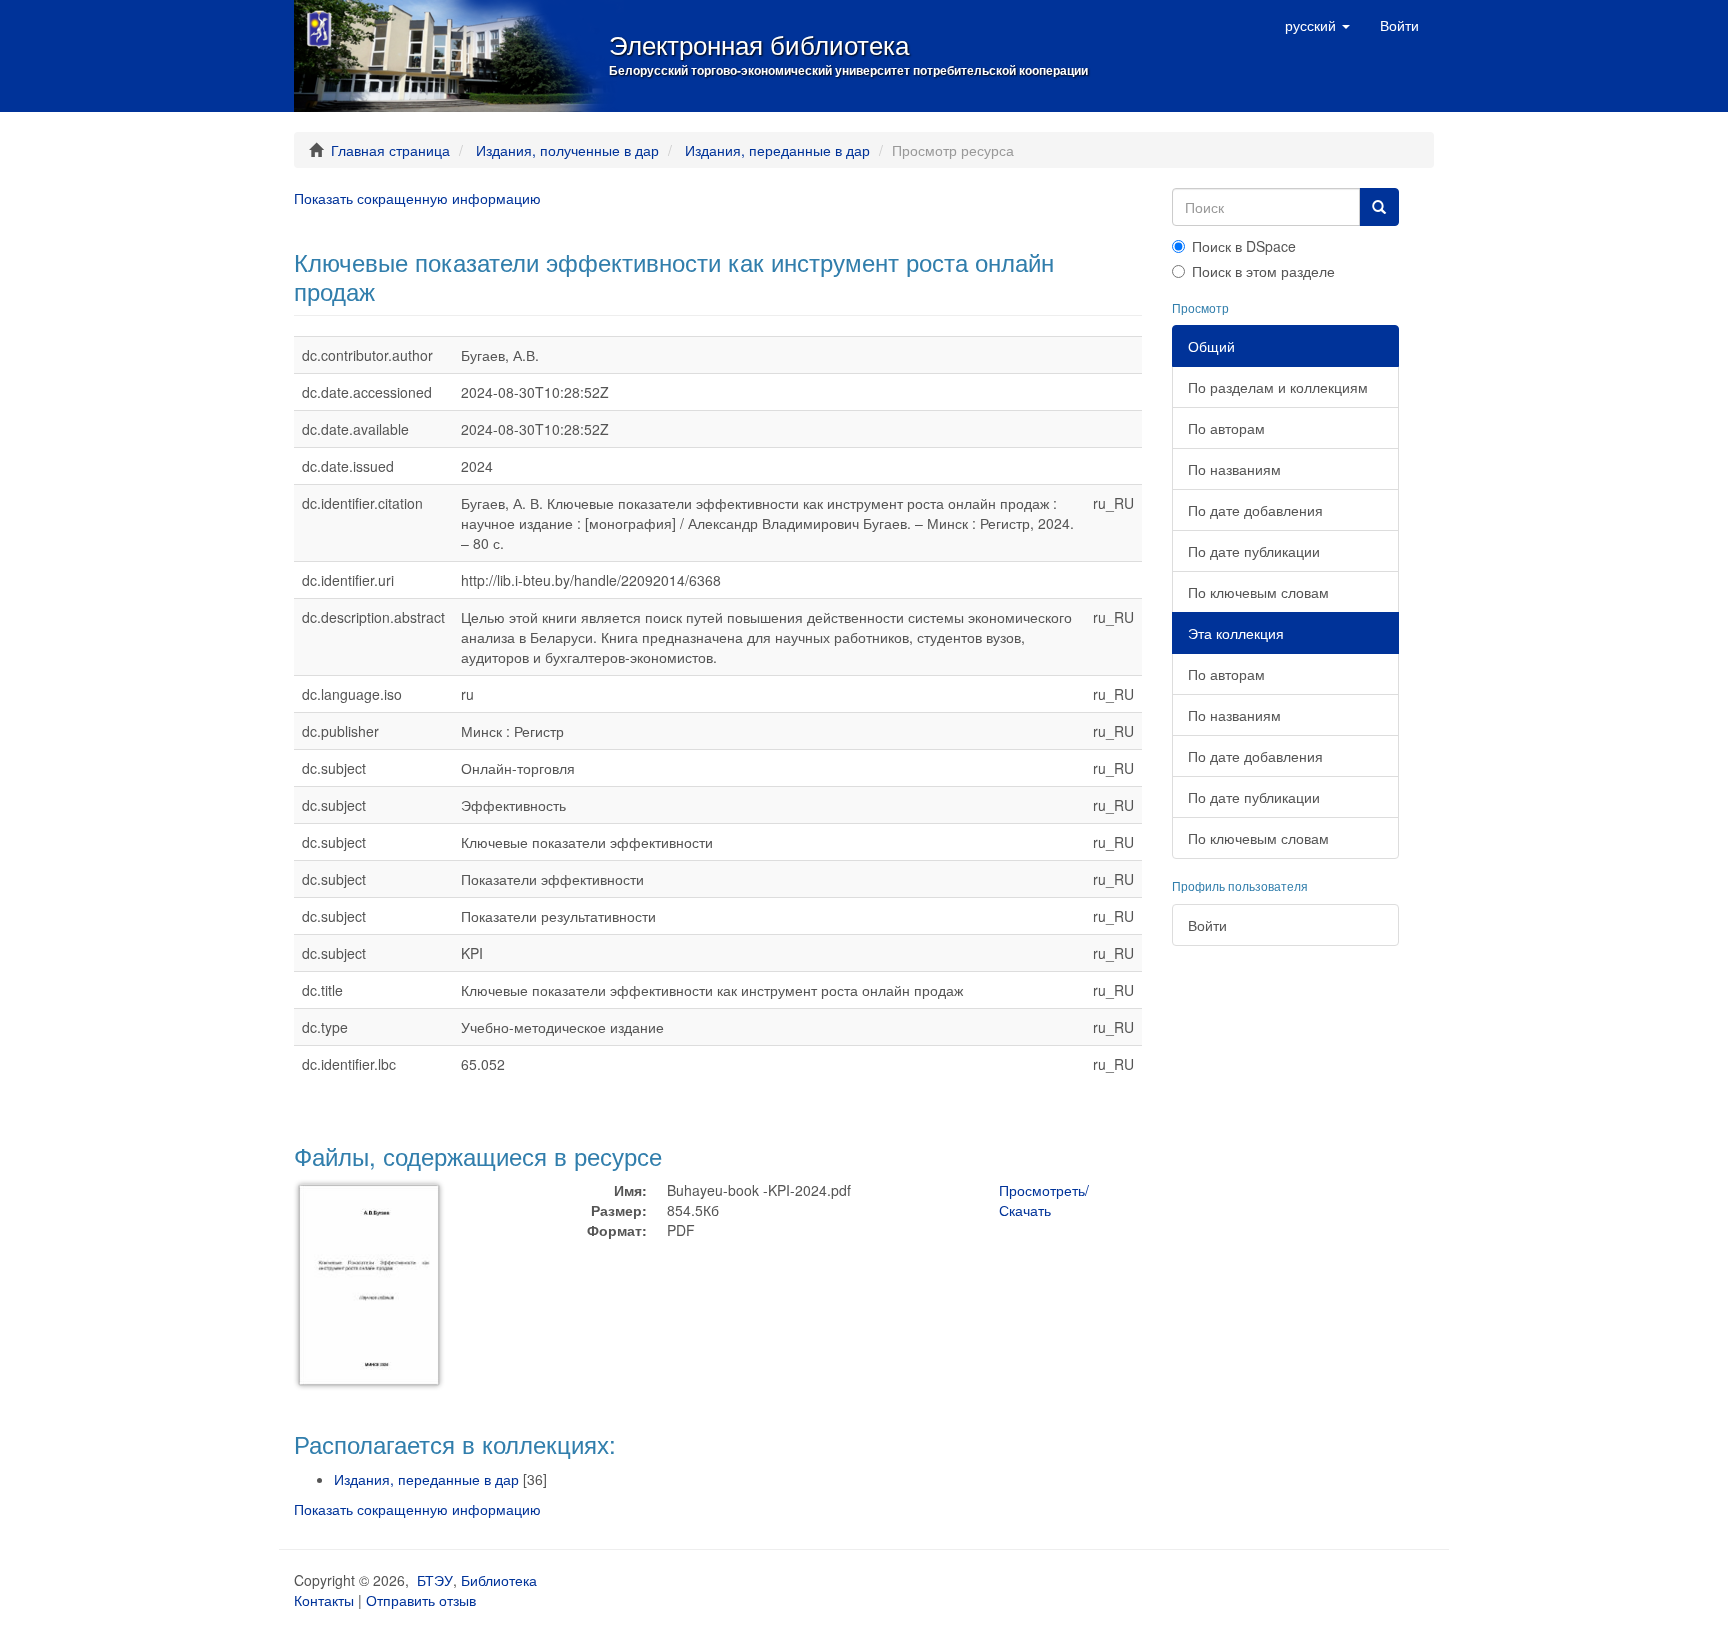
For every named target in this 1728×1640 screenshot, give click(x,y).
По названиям (1234, 469)
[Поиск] (1379, 207)
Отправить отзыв (421, 1600)
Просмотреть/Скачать (1044, 1200)
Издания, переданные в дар (777, 150)
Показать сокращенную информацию (417, 198)
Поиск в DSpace (1244, 246)
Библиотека (499, 1580)
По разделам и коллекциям (1278, 387)
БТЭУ (435, 1580)
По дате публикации (1254, 551)
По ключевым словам (1258, 592)
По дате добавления (1255, 510)
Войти (1207, 925)
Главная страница (390, 150)
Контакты (324, 1600)
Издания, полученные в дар (567, 150)
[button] (1317, 25)
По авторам (1226, 428)
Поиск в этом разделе (1263, 271)
